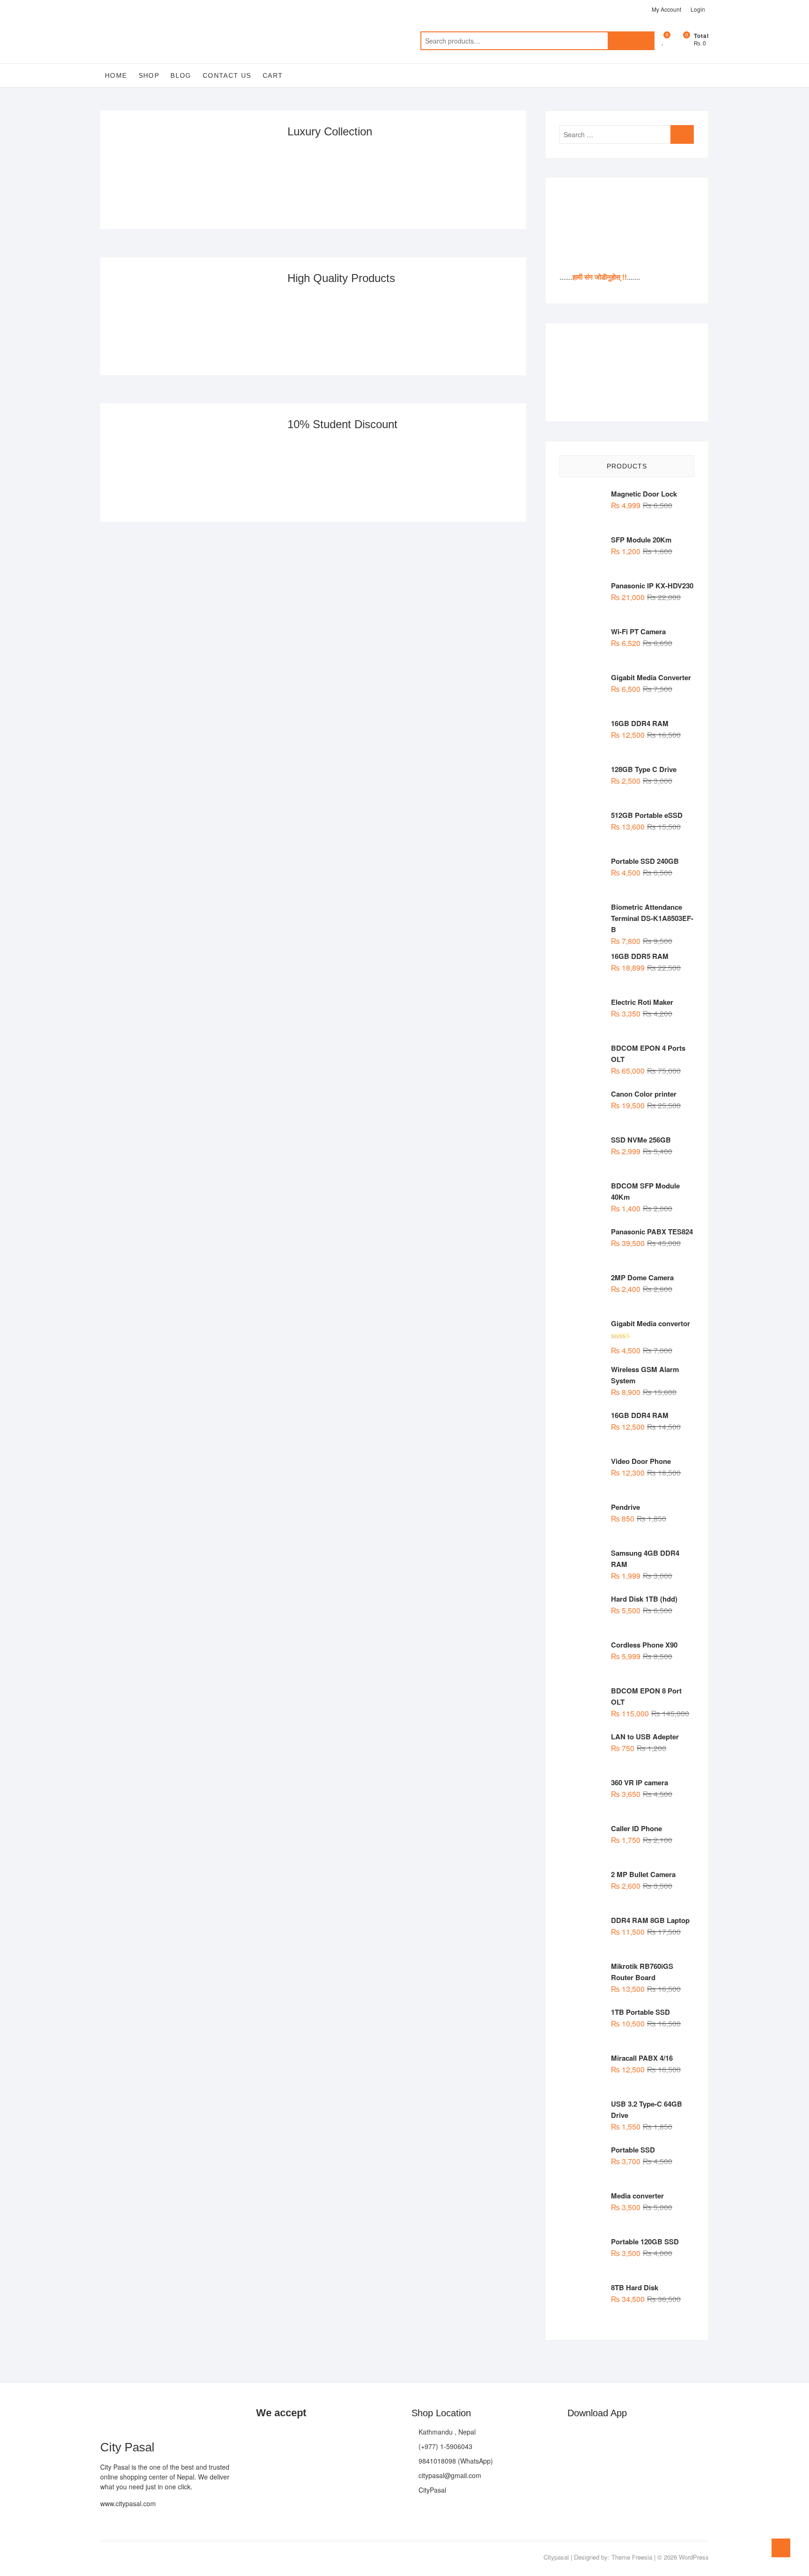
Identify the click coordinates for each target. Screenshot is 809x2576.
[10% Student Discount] (194, 463)
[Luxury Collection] (194, 170)
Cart (273, 75)
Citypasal (556, 2557)
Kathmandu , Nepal (446, 2432)
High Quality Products (341, 278)
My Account (666, 9)
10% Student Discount (342, 424)
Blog (181, 75)
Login (698, 9)
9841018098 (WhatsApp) (455, 2461)
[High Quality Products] (194, 316)
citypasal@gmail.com (449, 2475)
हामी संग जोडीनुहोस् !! (600, 277)
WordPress (694, 2557)
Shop (149, 75)
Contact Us (227, 75)
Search (631, 41)
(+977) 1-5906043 (445, 2446)
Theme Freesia (632, 2557)
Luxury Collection (330, 131)
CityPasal (431, 2490)
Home (116, 75)
